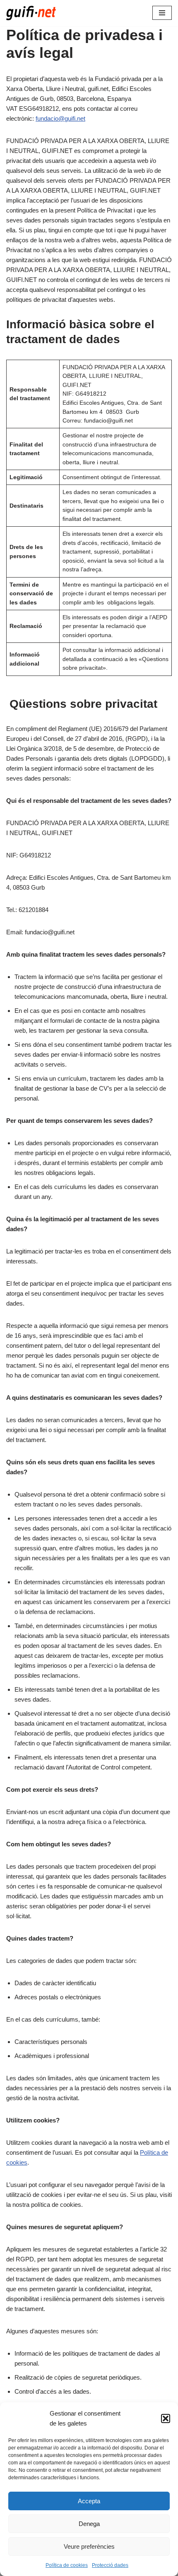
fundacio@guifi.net (60, 118)
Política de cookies (67, 2565)
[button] (166, 2418)
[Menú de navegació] (162, 13)
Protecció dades (110, 2565)
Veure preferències (89, 2546)
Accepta (89, 2501)
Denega (89, 2524)
